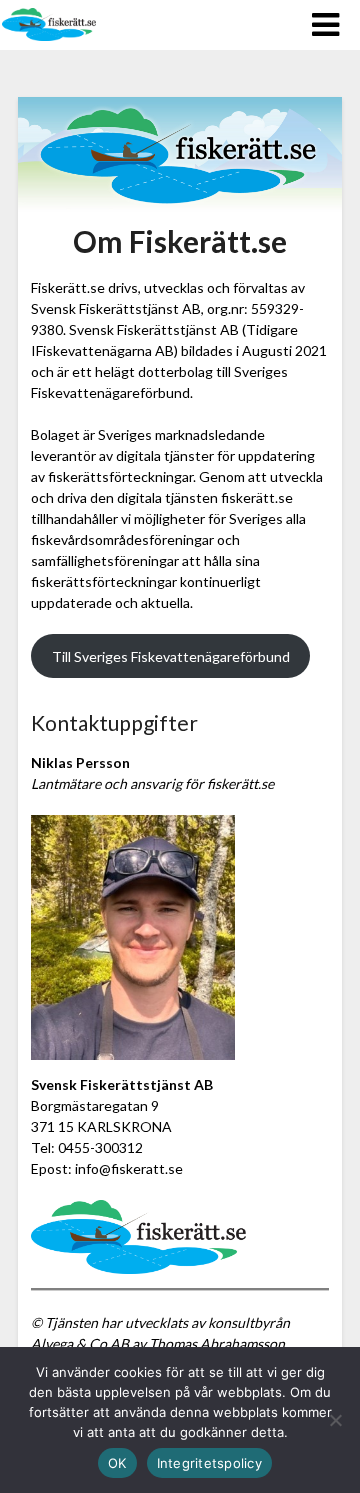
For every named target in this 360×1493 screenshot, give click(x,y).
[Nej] (335, 1420)
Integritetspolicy (209, 1463)
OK (117, 1463)
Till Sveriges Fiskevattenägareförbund (171, 656)
